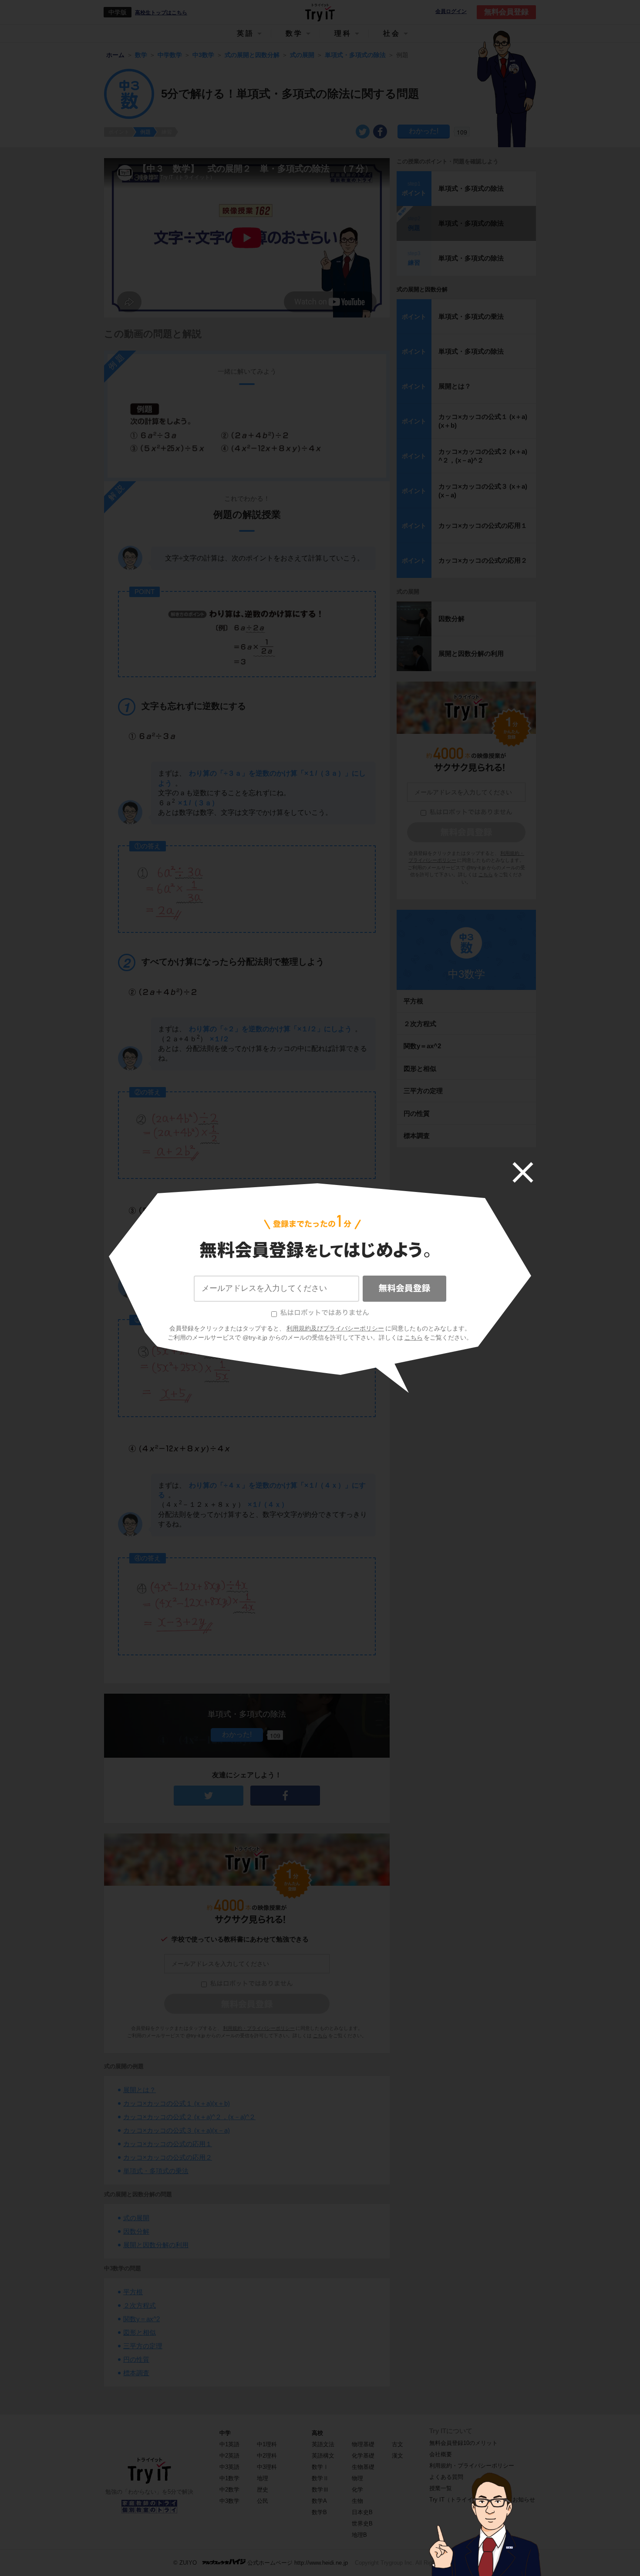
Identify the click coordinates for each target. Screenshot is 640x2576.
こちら (414, 1337)
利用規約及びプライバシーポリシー (335, 1328)
